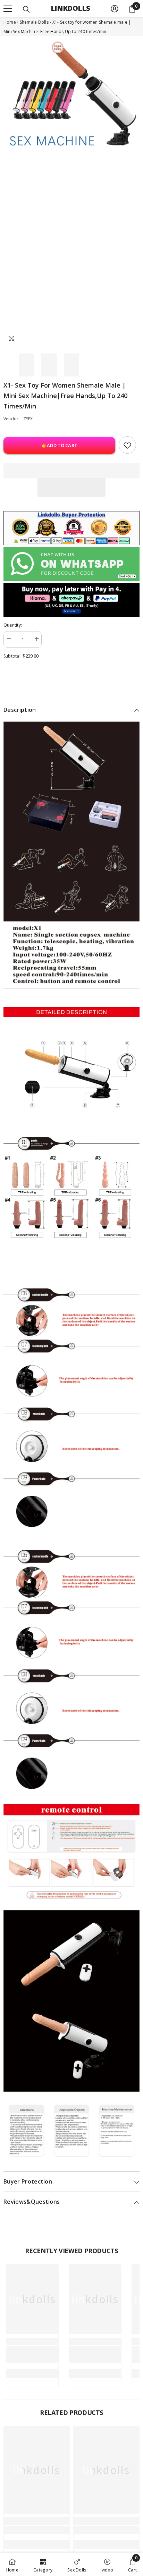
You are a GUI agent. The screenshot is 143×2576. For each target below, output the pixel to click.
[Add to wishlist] (127, 445)
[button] (71, 487)
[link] (32, 2355)
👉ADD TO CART (59, 445)
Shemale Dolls (35, 22)
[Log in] (115, 9)
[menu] (8, 9)
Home (10, 22)
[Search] (26, 9)
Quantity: (13, 625)
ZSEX (28, 419)
